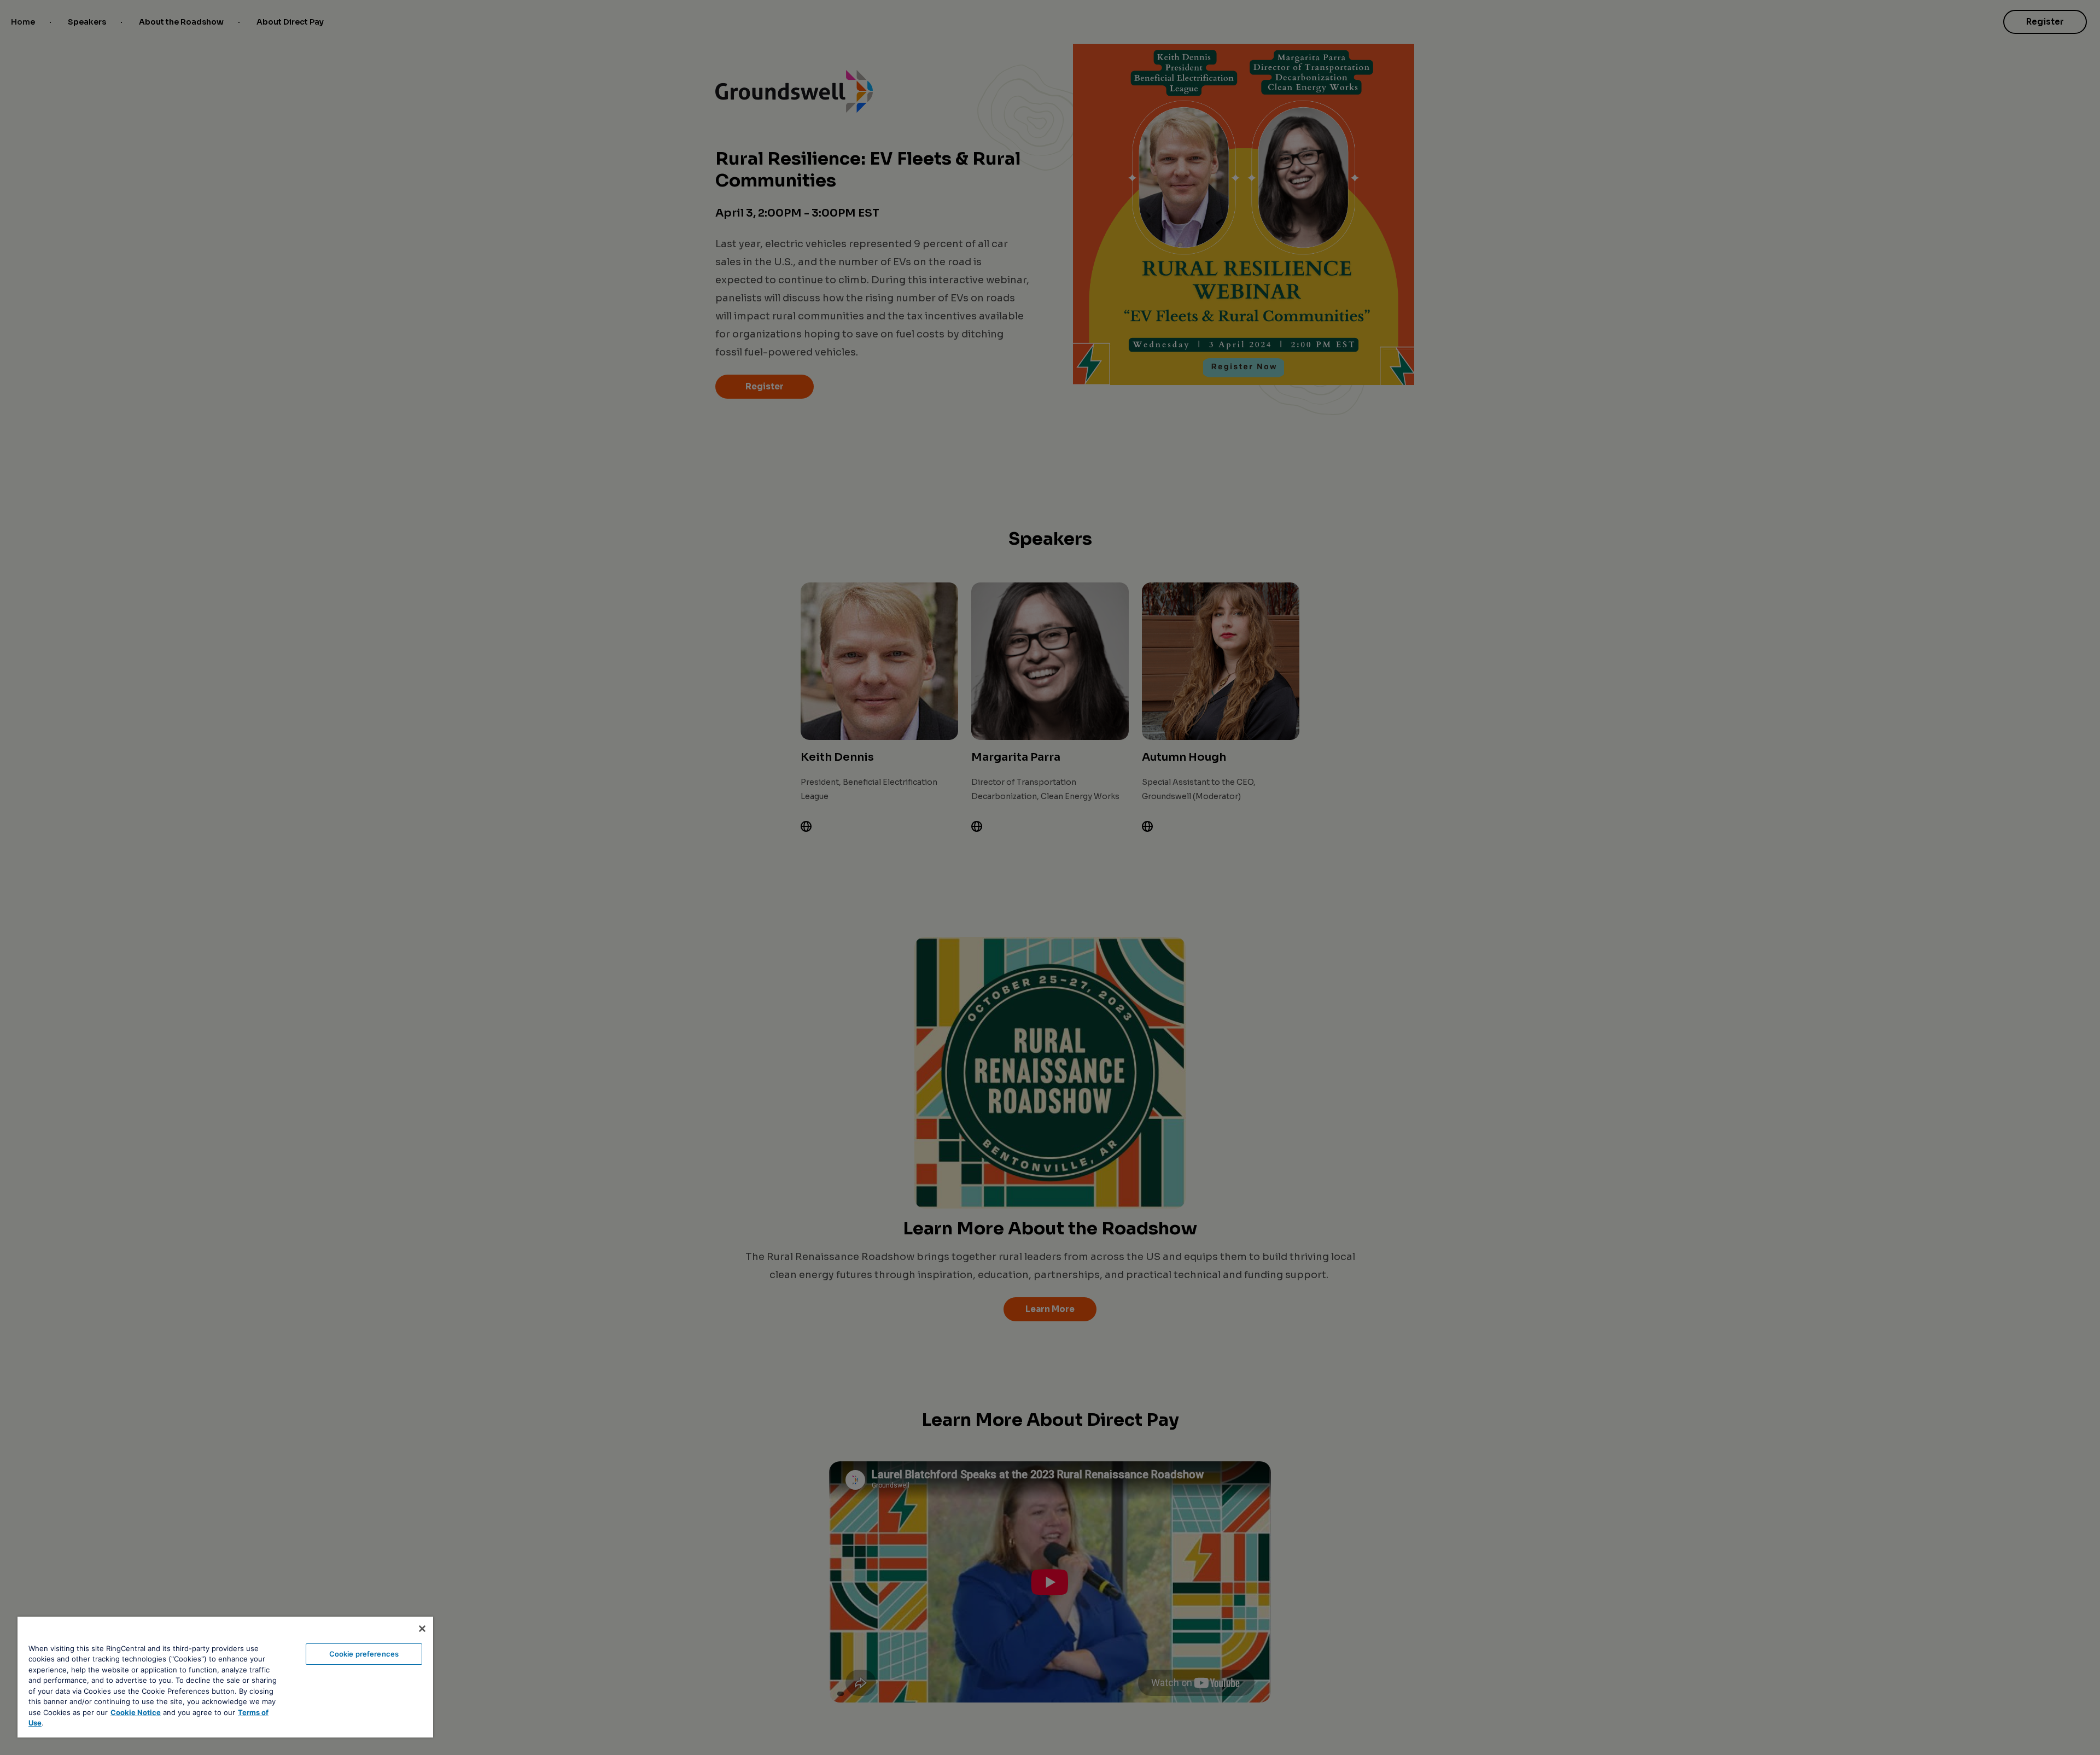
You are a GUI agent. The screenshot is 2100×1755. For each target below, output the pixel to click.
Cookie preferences (364, 1654)
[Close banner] (422, 1629)
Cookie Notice (136, 1712)
